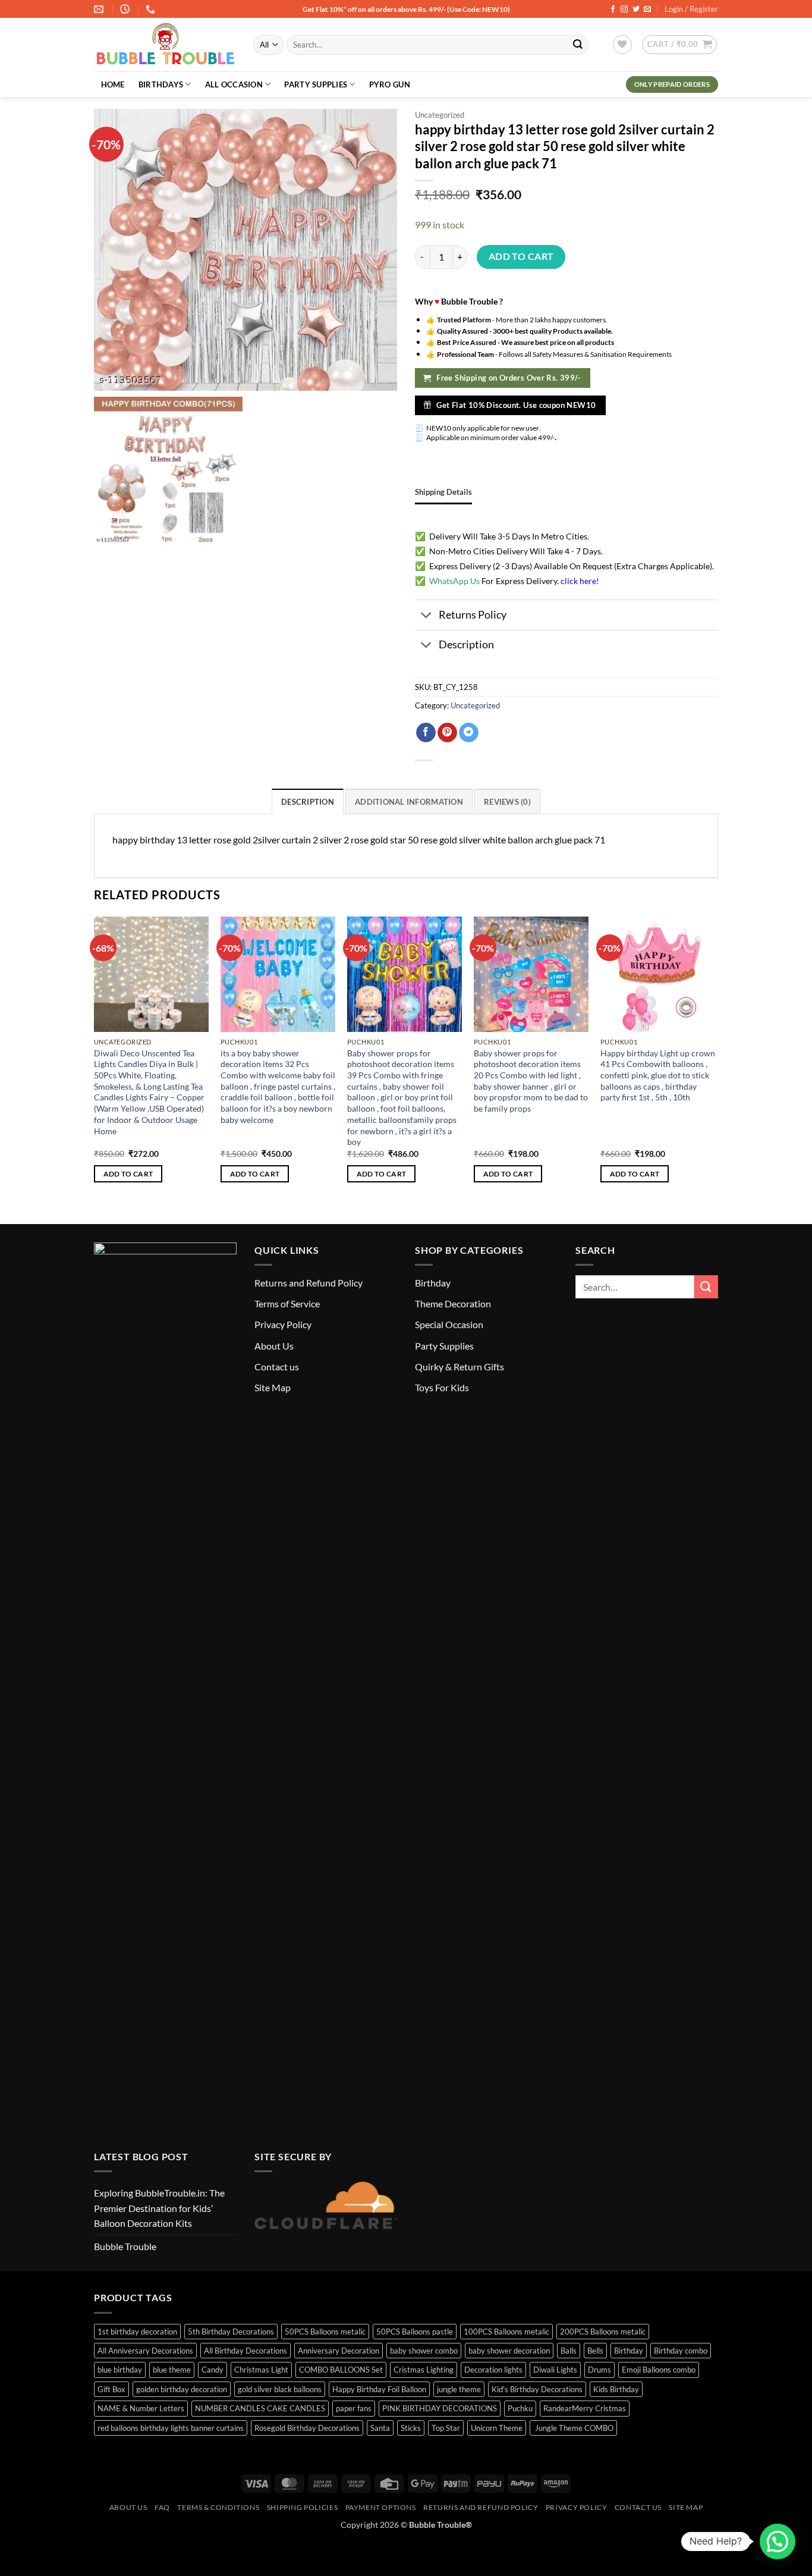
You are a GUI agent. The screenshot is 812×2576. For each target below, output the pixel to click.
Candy (213, 2370)
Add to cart (521, 256)
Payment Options (381, 2507)
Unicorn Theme (497, 2428)
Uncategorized (440, 115)
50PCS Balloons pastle (415, 2332)
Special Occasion (449, 1324)
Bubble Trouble (125, 2246)
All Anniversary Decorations (145, 2351)
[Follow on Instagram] (624, 10)
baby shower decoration (509, 2351)
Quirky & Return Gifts (459, 1367)
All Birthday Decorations (246, 2351)
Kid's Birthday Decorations (537, 2389)
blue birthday (120, 2370)
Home (113, 84)
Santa (380, 2428)
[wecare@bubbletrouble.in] (100, 9)
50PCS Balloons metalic (325, 2332)
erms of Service (289, 1303)
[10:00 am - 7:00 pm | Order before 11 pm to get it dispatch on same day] (126, 9)
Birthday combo (681, 2351)
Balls (569, 2351)
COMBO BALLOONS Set (341, 2370)
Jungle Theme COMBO (573, 2428)
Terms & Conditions (218, 2507)
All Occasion (234, 84)
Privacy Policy (283, 1324)
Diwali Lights (555, 2370)
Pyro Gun (390, 84)
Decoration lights (493, 2370)
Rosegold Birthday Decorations (307, 2428)
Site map (686, 2507)
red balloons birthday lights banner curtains (171, 2428)
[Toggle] (427, 616)
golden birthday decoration (182, 2389)
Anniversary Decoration (339, 2351)
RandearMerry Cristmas (585, 2408)
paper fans (354, 2408)
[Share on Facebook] (426, 733)
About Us (274, 1346)
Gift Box (111, 2389)
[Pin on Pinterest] (447, 733)
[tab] (443, 492)
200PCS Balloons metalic (603, 2332)
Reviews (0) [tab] (507, 802)
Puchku (520, 2408)
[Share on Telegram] (469, 733)
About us (128, 2507)
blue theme (172, 2370)
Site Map (273, 1387)
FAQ (162, 2507)
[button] (679, 45)
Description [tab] (308, 802)
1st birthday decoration (137, 2332)
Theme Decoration (453, 1303)
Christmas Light (261, 2370)
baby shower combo (424, 2351)
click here (578, 581)
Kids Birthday (616, 2389)
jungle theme (459, 2389)
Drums (599, 2370)
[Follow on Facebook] (613, 10)
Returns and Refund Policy (309, 1283)
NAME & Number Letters (141, 2408)
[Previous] (95, 1060)
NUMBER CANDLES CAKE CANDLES (260, 2408)
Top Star (446, 2428)
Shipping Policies (302, 2507)
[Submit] (578, 45)
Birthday (433, 1283)
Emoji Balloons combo (659, 2370)
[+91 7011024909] (152, 9)
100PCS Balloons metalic (506, 2332)
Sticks (411, 2428)
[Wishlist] (622, 45)
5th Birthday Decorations (231, 2332)
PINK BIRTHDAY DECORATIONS (440, 2408)
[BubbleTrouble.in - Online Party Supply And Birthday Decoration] (165, 45)
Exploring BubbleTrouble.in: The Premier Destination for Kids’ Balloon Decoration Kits (159, 2208)
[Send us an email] (647, 10)
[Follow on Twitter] (636, 10)
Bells (595, 2351)
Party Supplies (316, 84)
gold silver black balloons (280, 2389)
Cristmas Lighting (424, 2370)
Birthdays (161, 84)
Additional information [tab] (409, 802)
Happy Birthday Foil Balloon (379, 2389)
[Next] (715, 1060)
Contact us (277, 1367)
